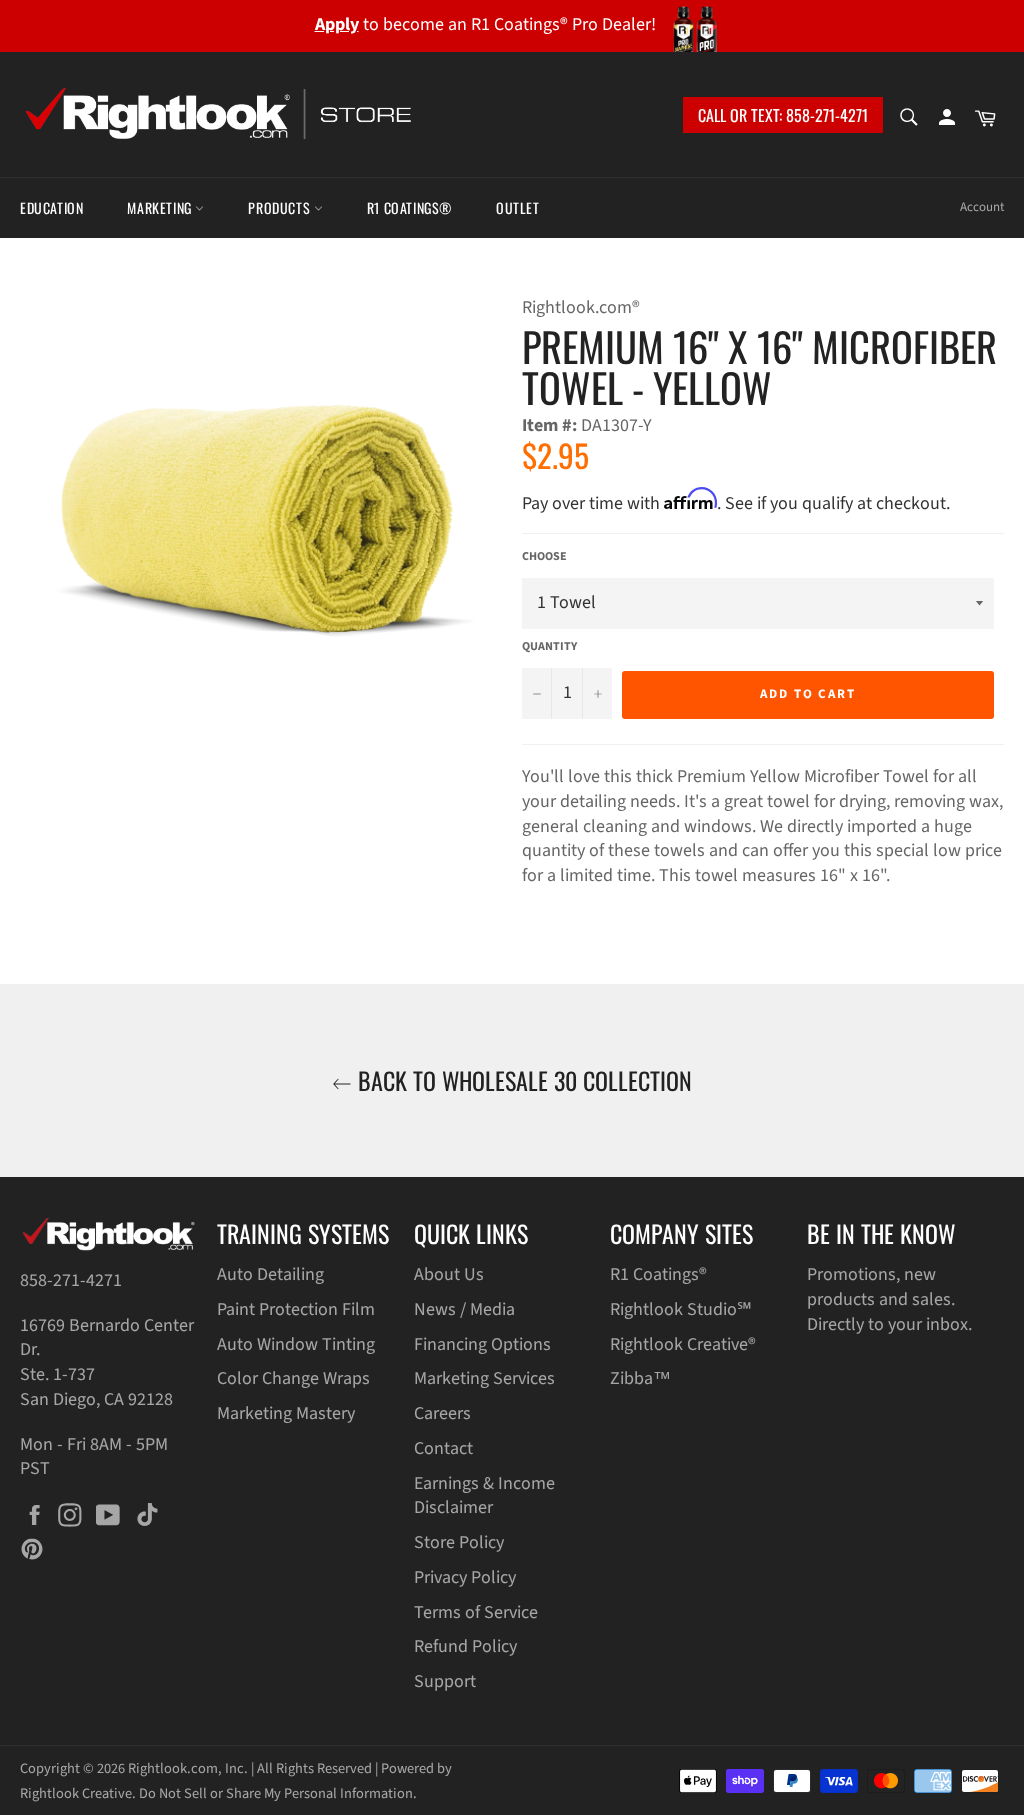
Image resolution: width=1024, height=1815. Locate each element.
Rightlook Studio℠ (681, 1309)
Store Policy (459, 1542)
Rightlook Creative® (683, 1344)
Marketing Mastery (286, 1413)
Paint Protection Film (296, 1309)
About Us (449, 1274)
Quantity (549, 647)
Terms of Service (476, 1612)
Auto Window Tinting (296, 1344)
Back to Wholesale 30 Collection (522, 1080)
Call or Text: (783, 115)
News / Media (464, 1309)
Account (982, 207)
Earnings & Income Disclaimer (484, 1496)
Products (280, 207)
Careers (442, 1413)
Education (51, 207)
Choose (544, 557)
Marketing (161, 207)
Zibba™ (640, 1378)
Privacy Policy (465, 1577)
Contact (443, 1448)
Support (445, 1681)
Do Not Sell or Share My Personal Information (276, 1793)
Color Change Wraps (293, 1378)
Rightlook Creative (76, 1793)
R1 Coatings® (409, 207)
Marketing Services (484, 1378)
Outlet (518, 207)
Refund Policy (465, 1646)
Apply (337, 24)
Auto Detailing (270, 1274)
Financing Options (482, 1344)
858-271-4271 (71, 1280)
